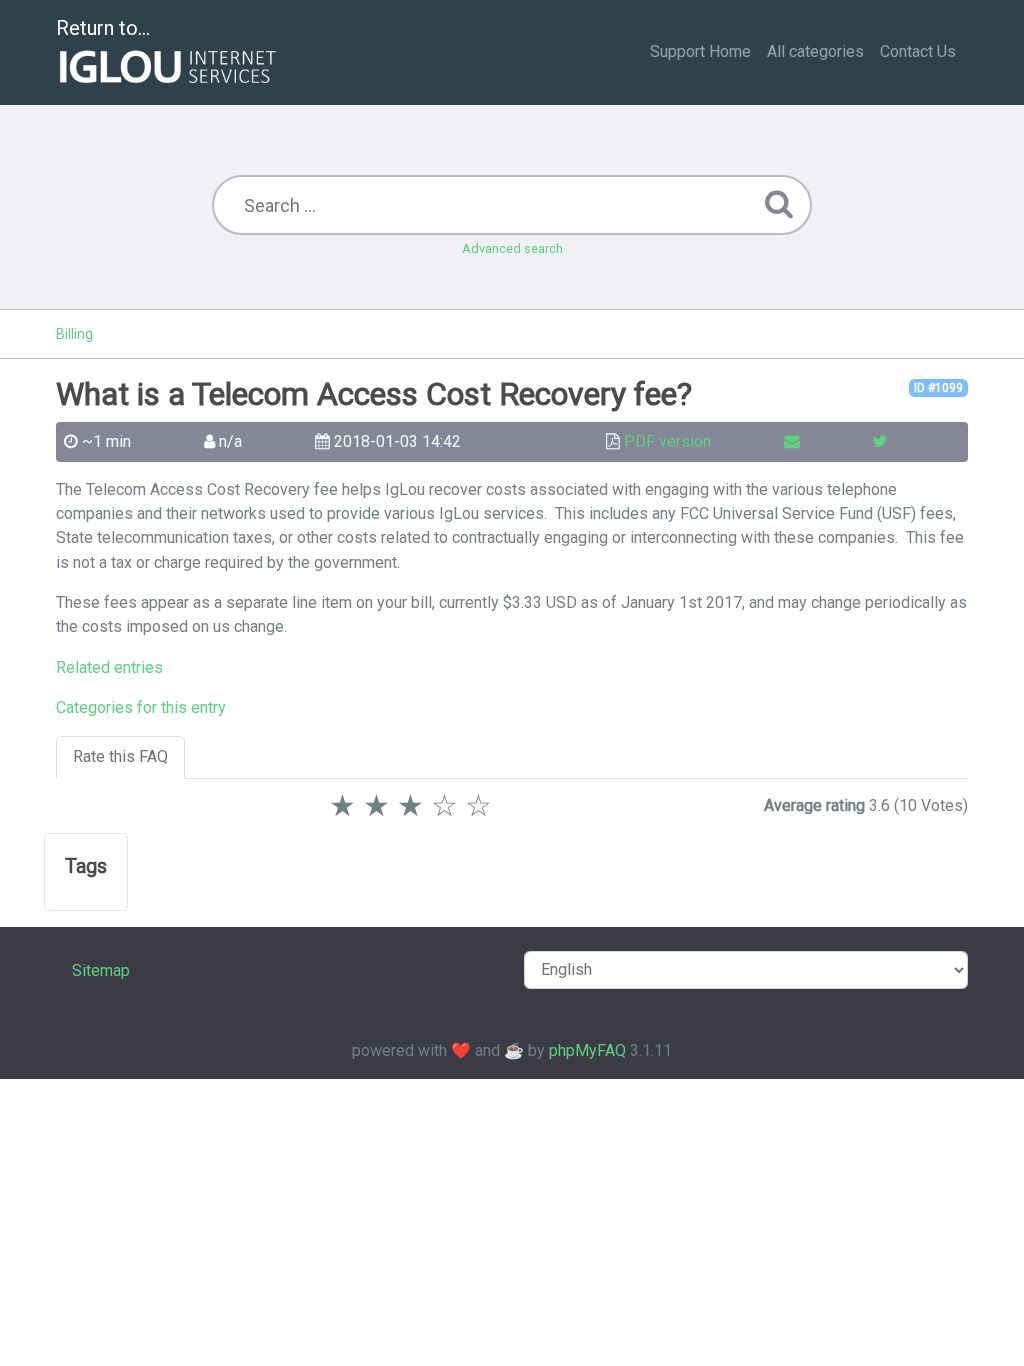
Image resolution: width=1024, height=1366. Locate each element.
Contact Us (918, 51)
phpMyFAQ (587, 1050)
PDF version (667, 441)
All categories (815, 51)
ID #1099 (938, 388)
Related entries (109, 667)
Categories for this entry (141, 707)
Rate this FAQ (120, 756)
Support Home (700, 51)
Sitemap (101, 970)
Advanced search (512, 248)
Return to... (103, 28)
